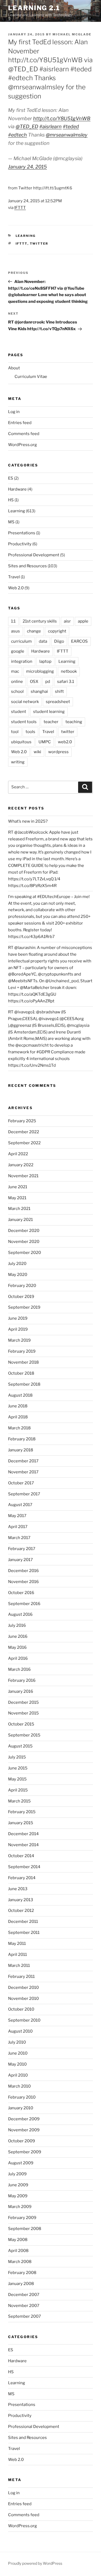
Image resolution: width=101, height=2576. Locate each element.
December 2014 (23, 1834)
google (18, 651)
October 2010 (21, 2009)
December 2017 (23, 1461)
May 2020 (18, 1275)
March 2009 (20, 2207)
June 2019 (18, 1318)
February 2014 (22, 1878)
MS (11, 522)
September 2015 (24, 1735)
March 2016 (19, 1669)
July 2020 (17, 1264)
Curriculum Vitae (31, 377)
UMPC (45, 742)
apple (83, 621)
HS (11, 500)
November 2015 (23, 1713)
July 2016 (17, 1625)
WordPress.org (22, 445)
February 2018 (22, 1439)
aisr (67, 621)
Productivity (20, 544)
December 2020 (24, 1231)
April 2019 (18, 1329)
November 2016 (23, 1582)
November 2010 (23, 1999)
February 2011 (21, 1977)
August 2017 (20, 1505)
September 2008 (25, 2229)
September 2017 (24, 1494)
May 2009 (18, 2196)
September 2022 (24, 1143)
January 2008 (21, 2284)
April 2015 (18, 1790)
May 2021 (17, 1198)
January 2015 (21, 1823)
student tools (24, 722)
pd (48, 682)
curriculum (21, 641)
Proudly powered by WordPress (35, 2563)
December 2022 (24, 1132)
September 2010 (24, 2020)
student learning (49, 712)
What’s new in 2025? (28, 821)
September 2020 (25, 1253)
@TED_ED (27, 126)
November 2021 (23, 1176)
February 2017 (22, 1549)
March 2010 (19, 2086)
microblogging (40, 671)
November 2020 (24, 1242)
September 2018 (24, 1384)
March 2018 (19, 1428)
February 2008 (22, 2273)
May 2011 (17, 1944)
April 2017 (18, 1527)
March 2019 (19, 1340)
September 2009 (25, 2152)
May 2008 (18, 2240)
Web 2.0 (16, 588)
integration (22, 661)
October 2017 (21, 1483)
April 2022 (18, 1154)
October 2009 (22, 2141)
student (19, 712)
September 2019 (24, 1307)
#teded (71, 126)
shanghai (39, 691)
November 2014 (23, 1845)
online (17, 682)
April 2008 (18, 2251)
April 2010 (18, 2075)
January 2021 (20, 1220)
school (17, 691)
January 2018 (21, 1450)
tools (30, 732)
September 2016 (24, 1604)
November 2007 (24, 2306)
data (43, 641)
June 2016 (18, 1636)
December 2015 (23, 1702)
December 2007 (24, 2295)
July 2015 (17, 1757)
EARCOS (79, 641)
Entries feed (20, 423)
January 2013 (21, 1900)
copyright (57, 631)
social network (25, 702)
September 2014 (24, 1867)
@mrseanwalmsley (67, 135)
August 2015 (20, 1746)
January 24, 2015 (27, 167)
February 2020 (22, 1286)
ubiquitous (21, 742)
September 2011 (24, 1933)
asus (15, 631)
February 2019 (22, 1351)
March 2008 (20, 2262)
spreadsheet (58, 702)
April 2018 (18, 1417)
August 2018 (20, 1395)
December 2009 (24, 2119)
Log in (14, 412)
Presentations (22, 533)
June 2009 (18, 2185)
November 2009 (24, 2130)
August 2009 (21, 2163)
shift (59, 691)
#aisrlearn (50, 126)
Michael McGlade (72, 34)
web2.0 (65, 742)
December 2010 (23, 1988)
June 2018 (18, 1406)
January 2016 (21, 1691)
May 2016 (17, 1647)
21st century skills (40, 621)
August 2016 (20, 1614)
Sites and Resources (27, 566)
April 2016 (18, 1658)
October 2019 (21, 1297)
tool (15, 732)
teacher (51, 722)
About (14, 368)
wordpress (58, 752)
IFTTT (20, 208)
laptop (45, 661)
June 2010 (18, 2053)
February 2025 (22, 1121)
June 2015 (18, 1768)
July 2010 (17, 2042)
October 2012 (21, 1911)
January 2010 (21, 2108)
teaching (74, 722)
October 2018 (21, 1373)
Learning (26, 236)
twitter (39, 244)
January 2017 (20, 1560)
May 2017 (17, 1516)
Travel (14, 577)
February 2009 (22, 2218)
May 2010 (17, 2064)
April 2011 (18, 1955)
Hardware (17, 489)
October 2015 (21, 1724)
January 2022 (21, 1165)
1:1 (13, 621)
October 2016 (21, 1593)
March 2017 (19, 1538)
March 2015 (19, 1801)
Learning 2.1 (34, 8)
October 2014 (21, 1856)
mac (15, 671)
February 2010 (22, 2097)
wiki (37, 752)
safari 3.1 (66, 682)
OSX (34, 682)
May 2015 (17, 1779)
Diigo (59, 641)
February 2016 (22, 1680)
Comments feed (24, 434)
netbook (69, 671)
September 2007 (25, 2316)
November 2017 (23, 1472)
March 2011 (19, 1966)
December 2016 (23, 1571)
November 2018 (23, 1362)
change (34, 631)
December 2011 (23, 1922)
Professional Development (34, 555)
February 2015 (22, 1812)
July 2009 (17, 2174)
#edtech (18, 135)
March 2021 (19, 1209)
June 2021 (18, 1187)
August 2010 (20, 2031)
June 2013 (18, 1889)
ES (11, 478)
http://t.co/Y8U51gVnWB (62, 118)
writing (18, 762)
